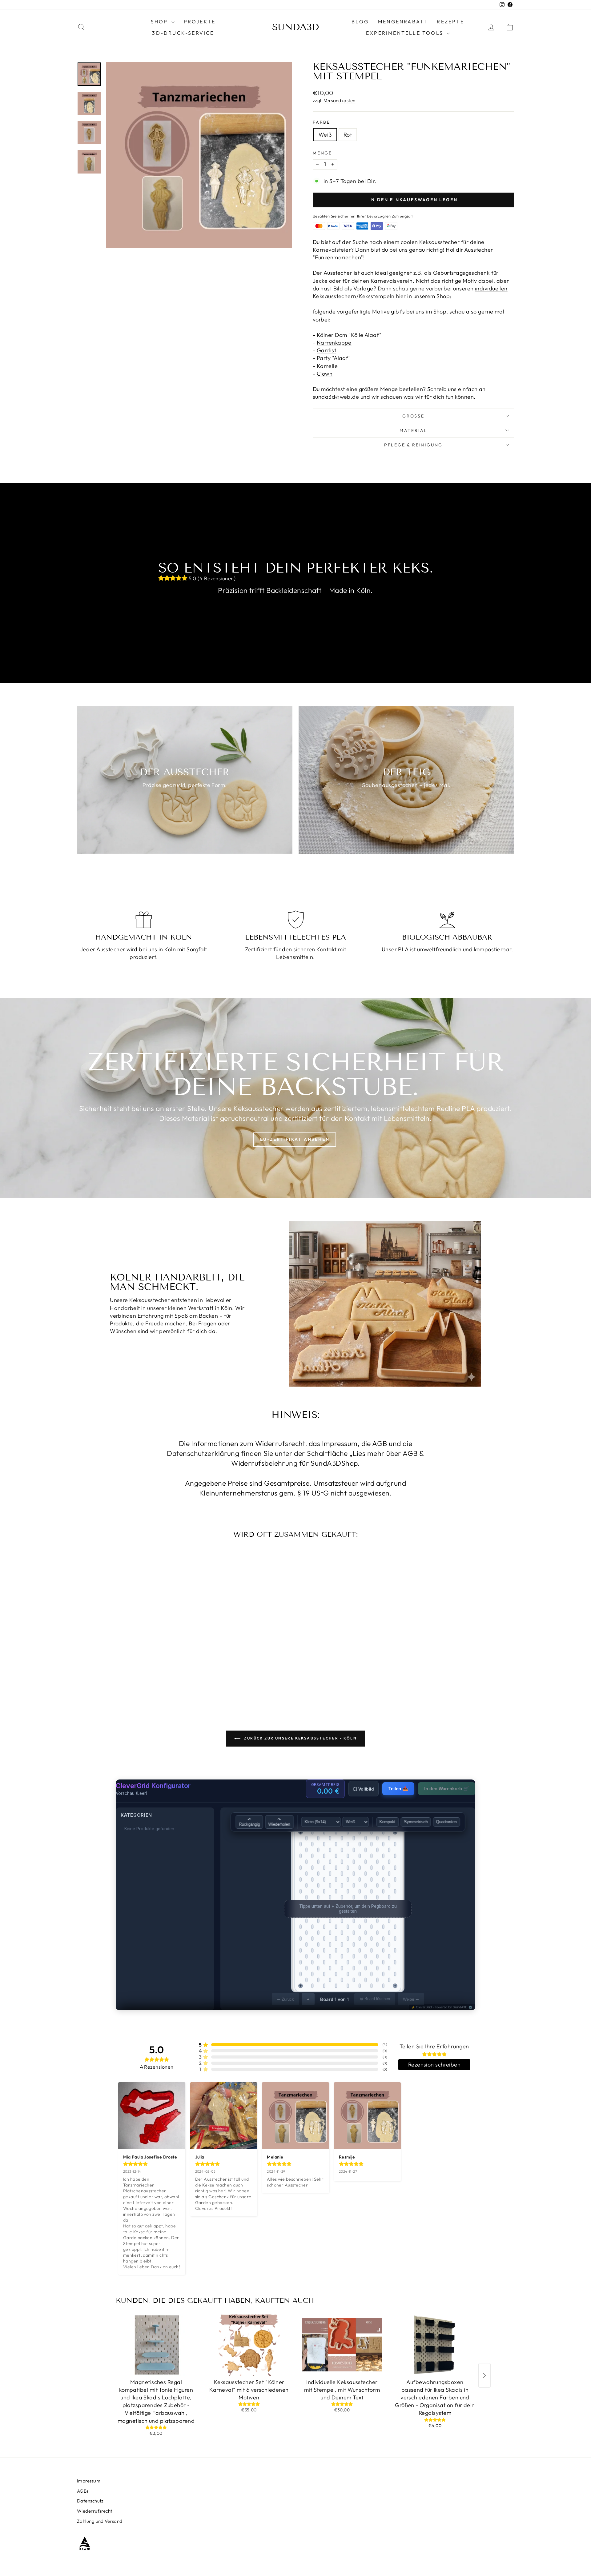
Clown (325, 374)
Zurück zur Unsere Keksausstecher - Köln (300, 1738)
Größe (413, 416)
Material (413, 430)
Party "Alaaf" (334, 358)
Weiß (325, 135)
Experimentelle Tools (406, 33)
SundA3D (295, 27)
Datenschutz (90, 2501)
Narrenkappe (334, 343)
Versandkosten (340, 100)
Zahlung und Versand (100, 2521)
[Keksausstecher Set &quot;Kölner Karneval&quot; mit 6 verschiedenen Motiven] (249, 2345)
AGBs (83, 2491)
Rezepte (450, 22)
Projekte (200, 22)
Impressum (89, 2481)
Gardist (326, 350)
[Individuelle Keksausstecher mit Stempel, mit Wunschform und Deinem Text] (342, 2345)
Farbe (322, 122)
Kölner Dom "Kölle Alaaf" (349, 335)
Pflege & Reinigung (413, 445)
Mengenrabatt (403, 22)
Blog (360, 22)
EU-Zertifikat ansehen (295, 1139)
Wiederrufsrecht (95, 2511)
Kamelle (327, 366)
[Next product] (484, 2375)
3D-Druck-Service (183, 33)
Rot (348, 135)
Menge (322, 153)
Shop (160, 22)
